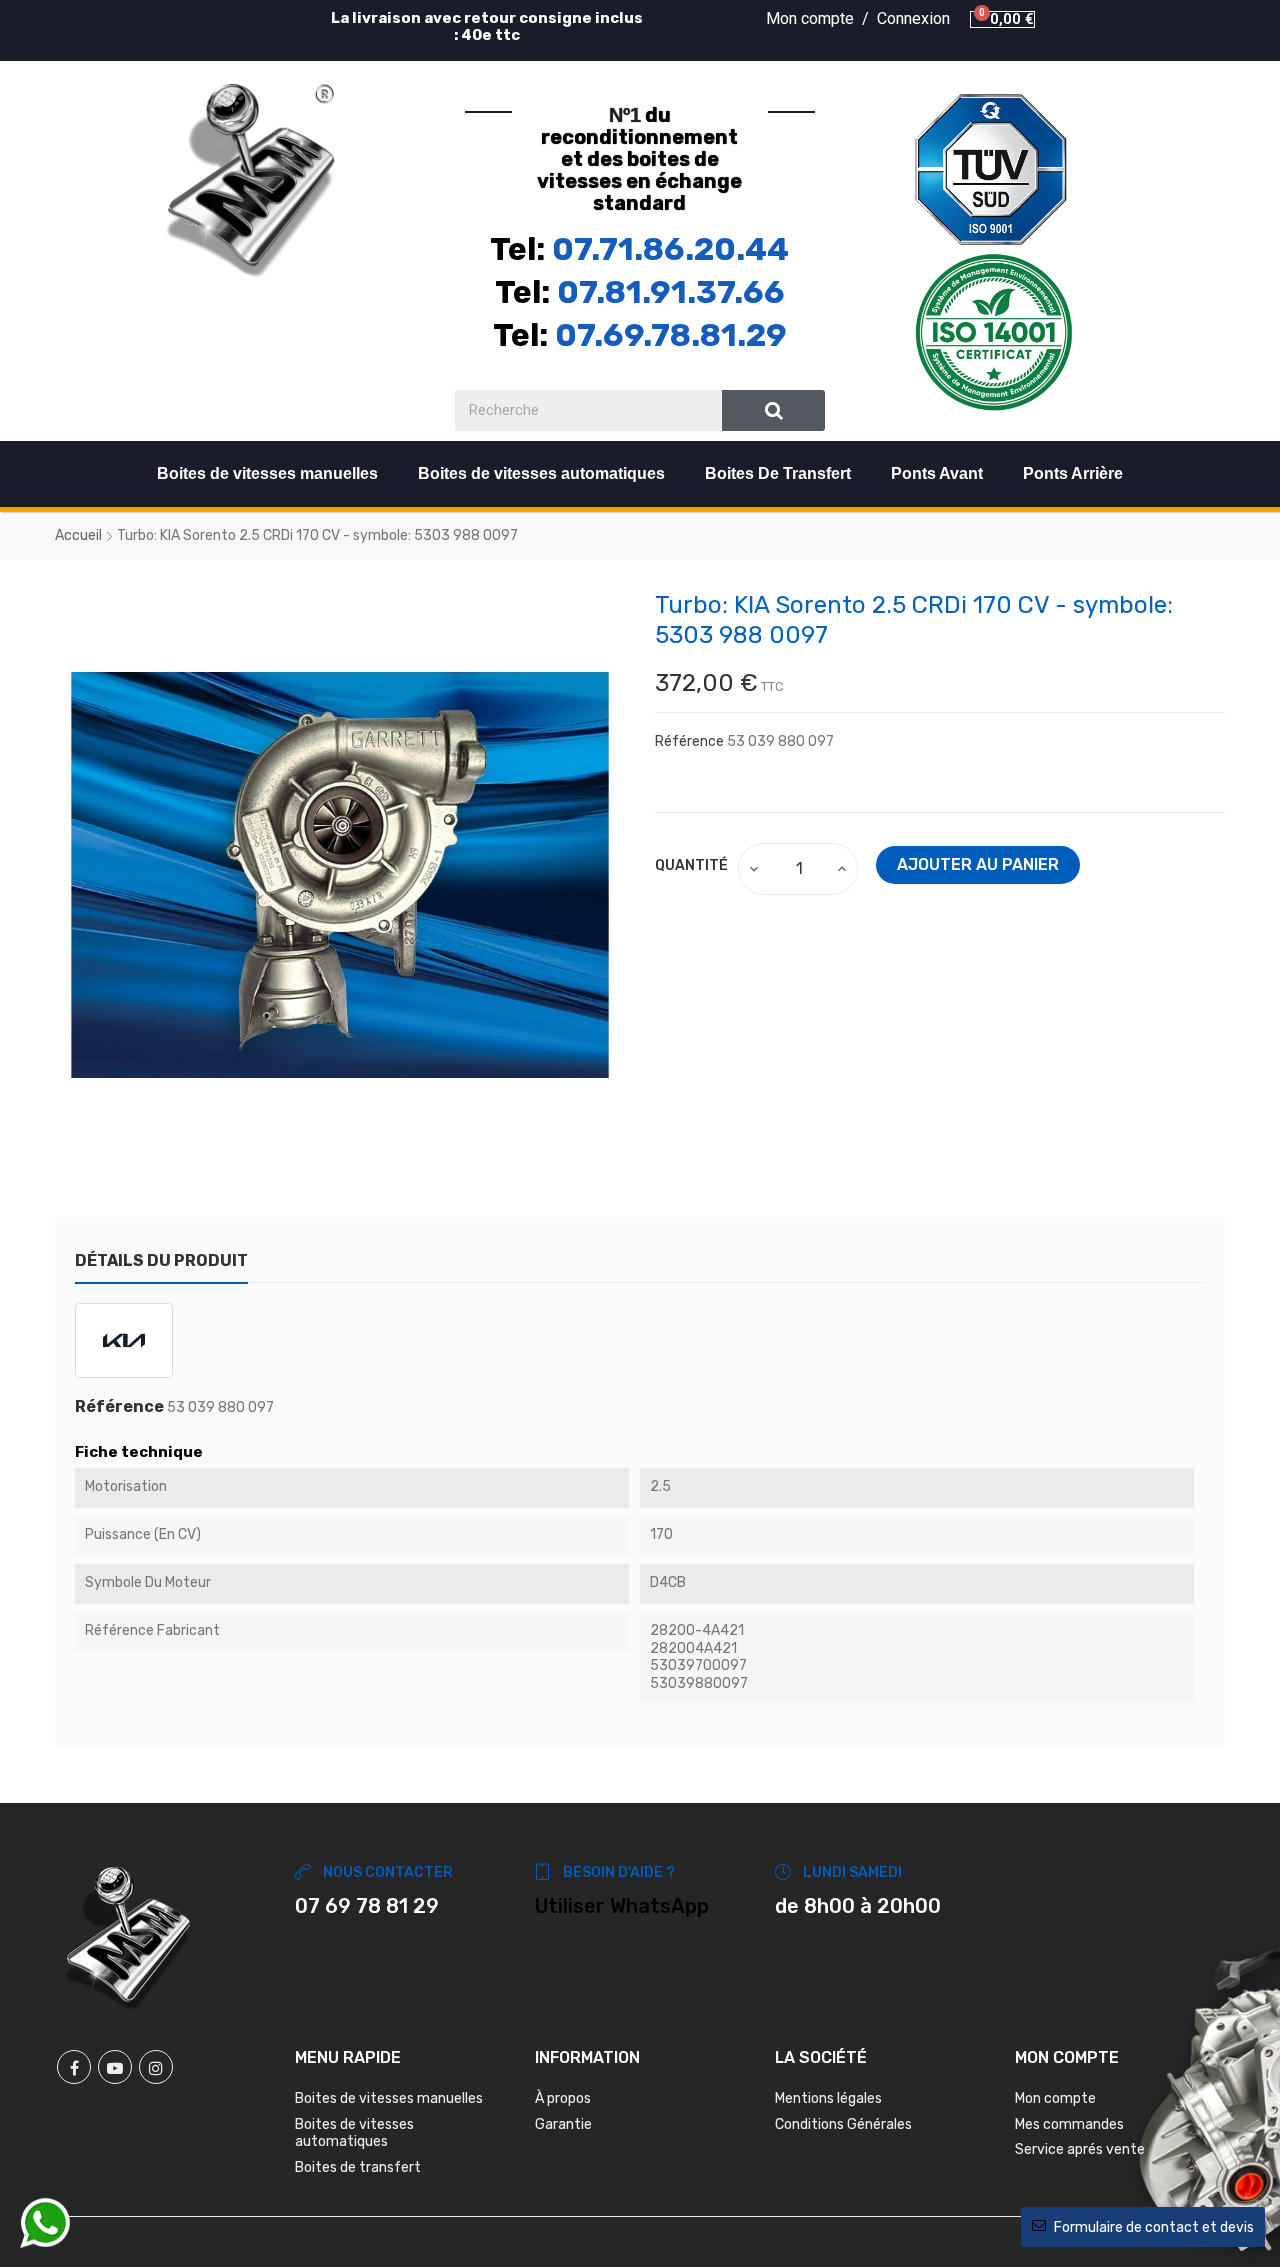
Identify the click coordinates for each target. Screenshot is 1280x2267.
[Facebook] (74, 2067)
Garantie (563, 2124)
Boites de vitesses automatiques (541, 473)
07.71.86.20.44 (670, 249)
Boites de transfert (358, 2167)
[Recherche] (773, 410)
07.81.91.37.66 (671, 292)
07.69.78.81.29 (671, 335)
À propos (563, 2098)
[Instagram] (156, 2067)
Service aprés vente (1080, 2149)
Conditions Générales (843, 2124)
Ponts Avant (937, 473)
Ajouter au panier (978, 864)
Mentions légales (828, 2098)
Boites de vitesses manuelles (267, 473)
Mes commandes (1069, 2124)
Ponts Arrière (1073, 473)
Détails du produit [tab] (161, 1260)
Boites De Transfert (778, 473)
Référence (689, 741)
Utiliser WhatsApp (622, 1906)
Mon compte (1055, 2098)
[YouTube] (115, 2067)
